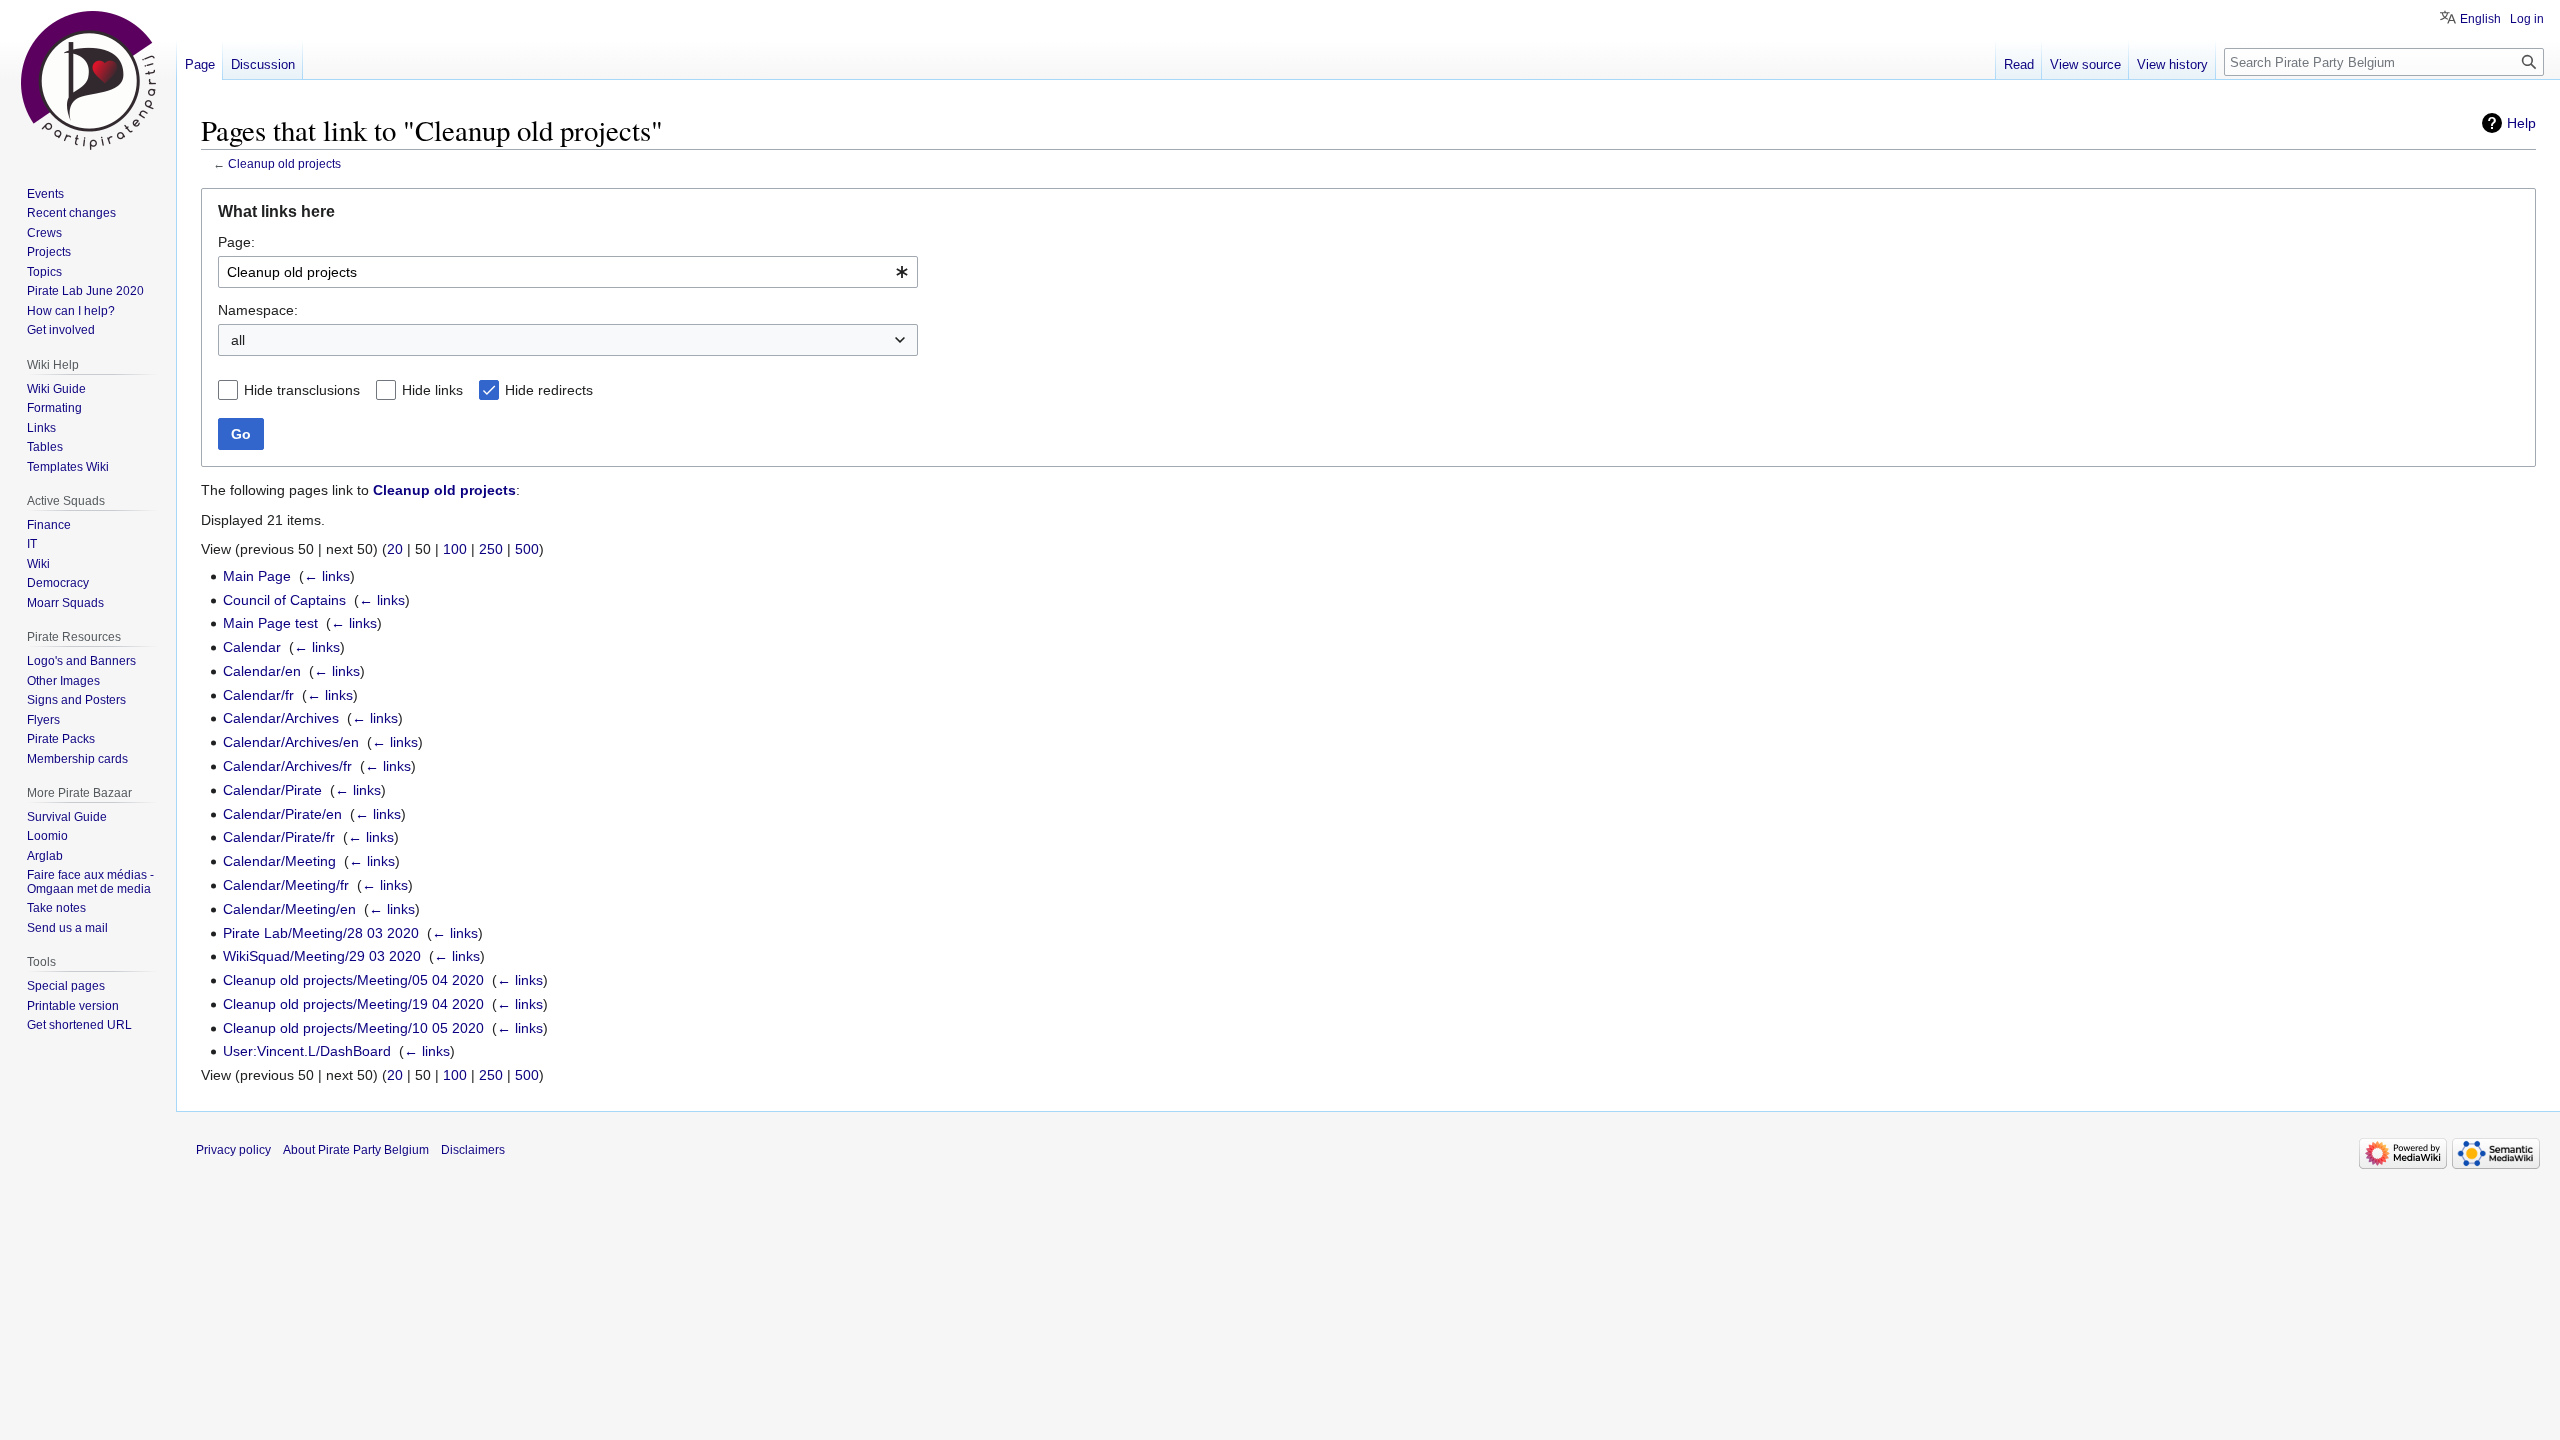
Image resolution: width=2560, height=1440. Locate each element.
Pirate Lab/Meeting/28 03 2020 (321, 933)
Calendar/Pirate (272, 790)
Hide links (432, 390)
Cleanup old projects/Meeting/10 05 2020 (353, 1028)
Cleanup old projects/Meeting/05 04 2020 (353, 980)
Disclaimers (473, 1150)
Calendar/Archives (281, 718)
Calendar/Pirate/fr (279, 837)
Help (2521, 123)
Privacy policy (233, 1150)
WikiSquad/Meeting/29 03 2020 (322, 956)
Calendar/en (262, 671)
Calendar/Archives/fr (287, 766)
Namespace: (258, 310)
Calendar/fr (258, 695)
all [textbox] (238, 340)
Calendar (252, 647)
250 (491, 549)
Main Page (257, 576)
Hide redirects (549, 390)
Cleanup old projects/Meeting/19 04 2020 (353, 1004)
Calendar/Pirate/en (282, 814)
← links (327, 576)
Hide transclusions (302, 390)
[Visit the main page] (88, 80)
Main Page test (270, 623)
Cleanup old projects (284, 163)
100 (455, 549)
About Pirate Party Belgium (356, 1150)
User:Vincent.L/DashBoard (307, 1051)
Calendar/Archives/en (291, 742)
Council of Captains (284, 600)
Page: (236, 242)
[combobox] (568, 272)
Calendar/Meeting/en (289, 909)
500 (527, 549)
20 (395, 549)
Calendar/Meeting (279, 861)
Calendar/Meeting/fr (286, 885)
